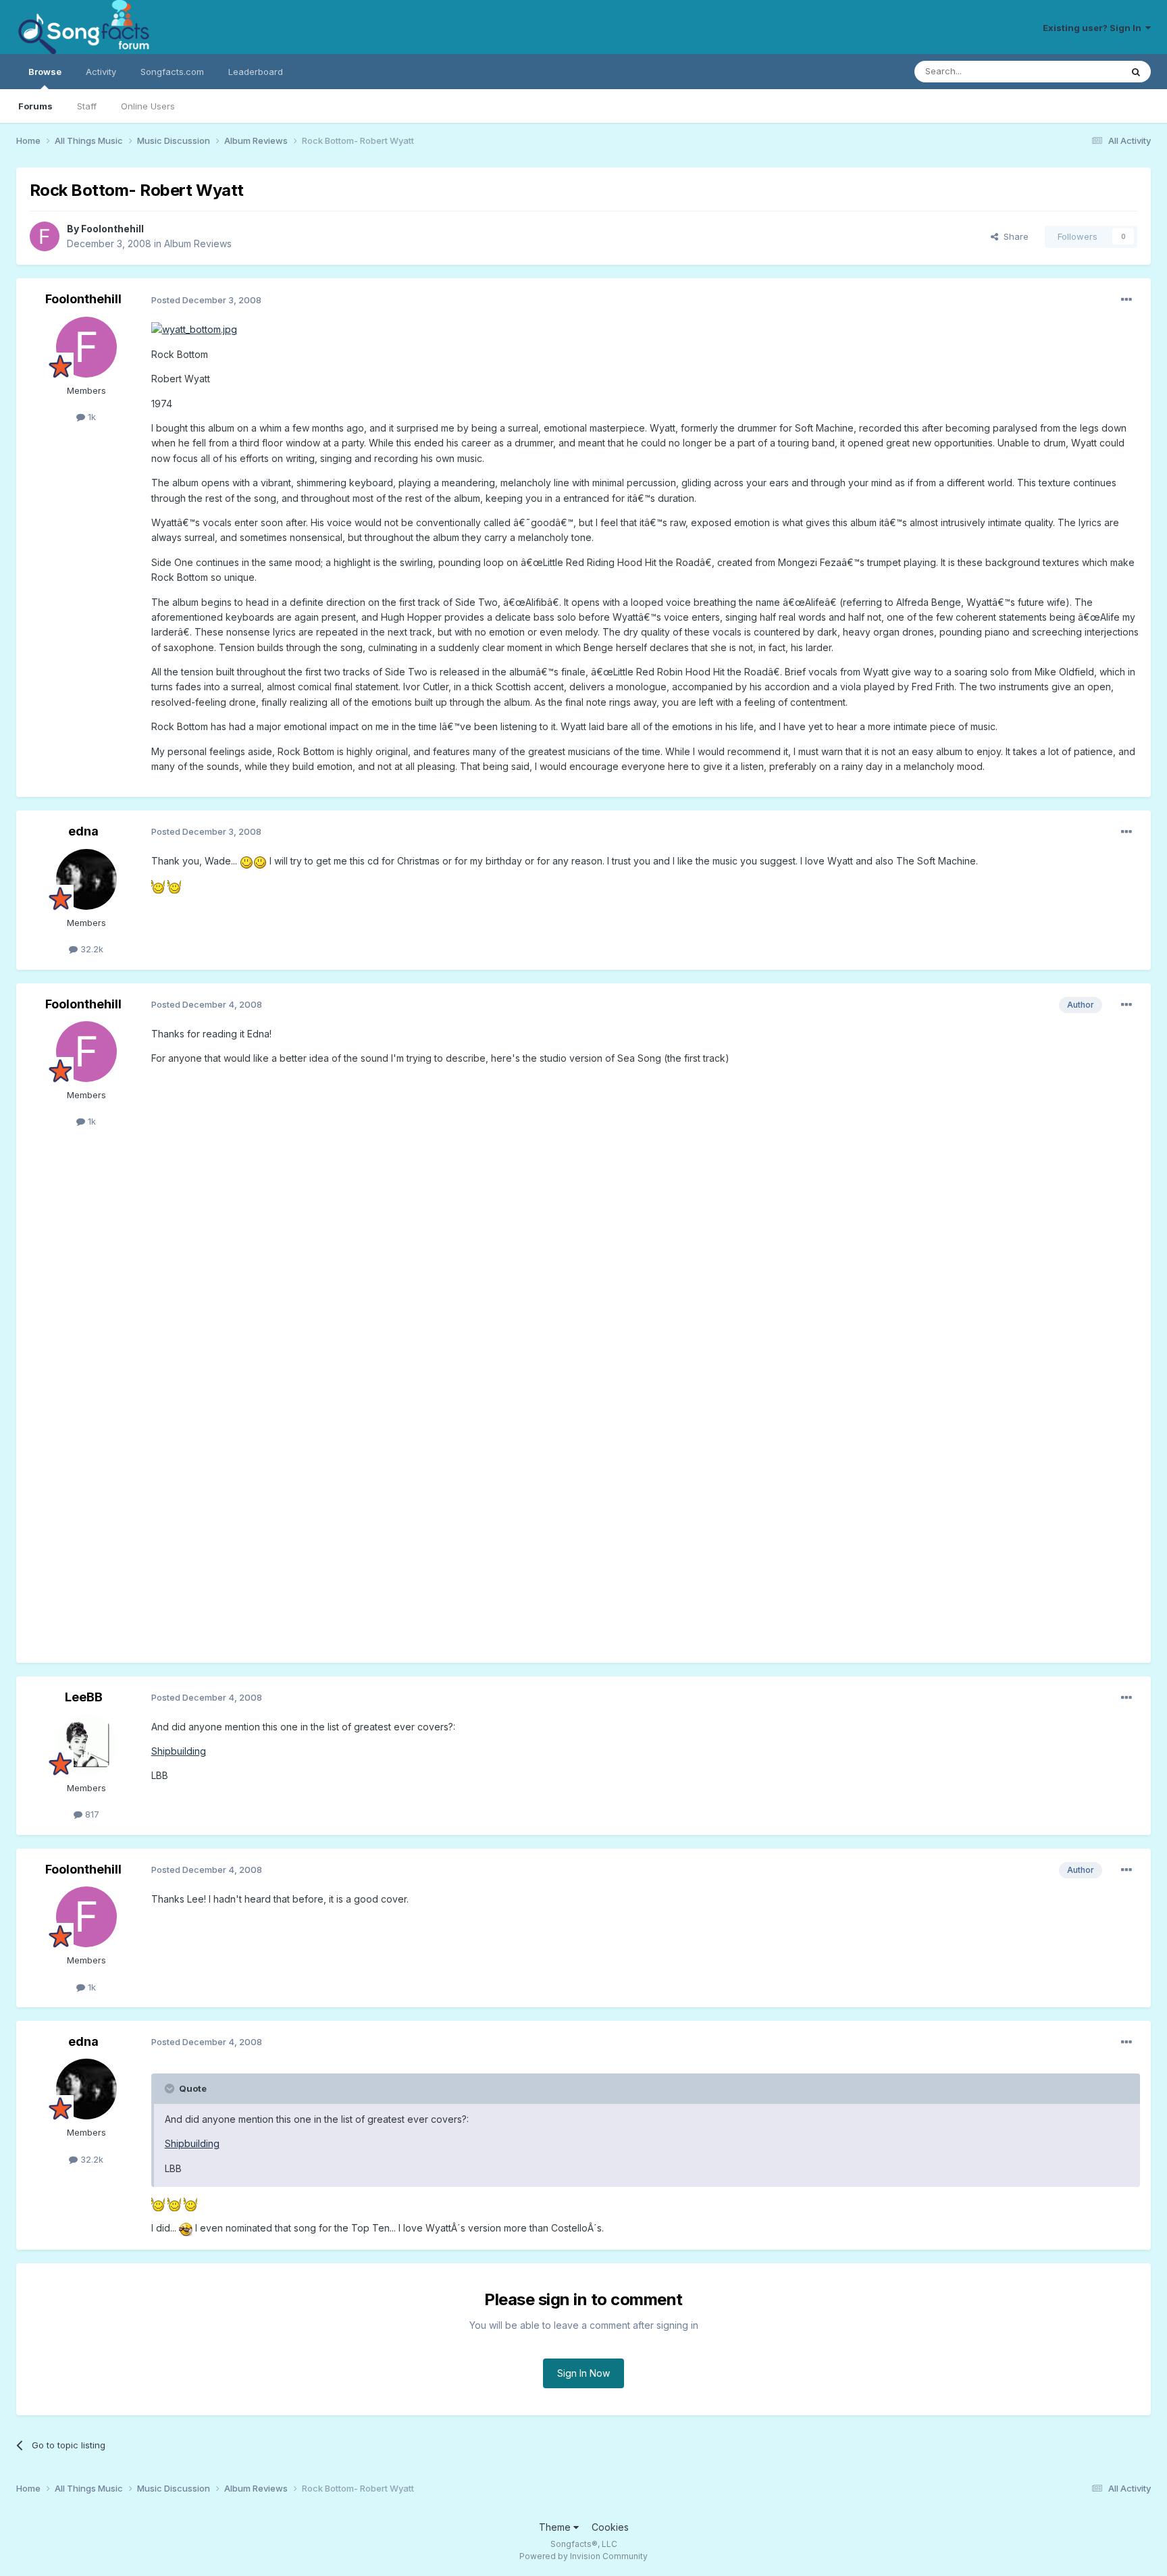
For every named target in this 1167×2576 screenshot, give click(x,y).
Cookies (610, 2527)
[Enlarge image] (194, 329)
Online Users (148, 106)
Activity (101, 72)
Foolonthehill (112, 229)
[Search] (1136, 72)
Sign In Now (583, 2373)
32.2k (90, 949)
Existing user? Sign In (1094, 28)
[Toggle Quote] (171, 2088)
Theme (556, 2527)
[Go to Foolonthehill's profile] (45, 236)
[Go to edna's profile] (86, 879)
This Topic (1082, 71)
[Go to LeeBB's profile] (86, 1745)
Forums (35, 106)
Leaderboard (256, 72)
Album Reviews (198, 243)
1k (90, 417)
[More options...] (1126, 300)
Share (1013, 236)
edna (83, 831)
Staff (87, 106)
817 (91, 1814)
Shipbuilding (179, 1751)
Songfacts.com (172, 72)
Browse (45, 72)
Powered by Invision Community (583, 2556)
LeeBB (84, 1697)
